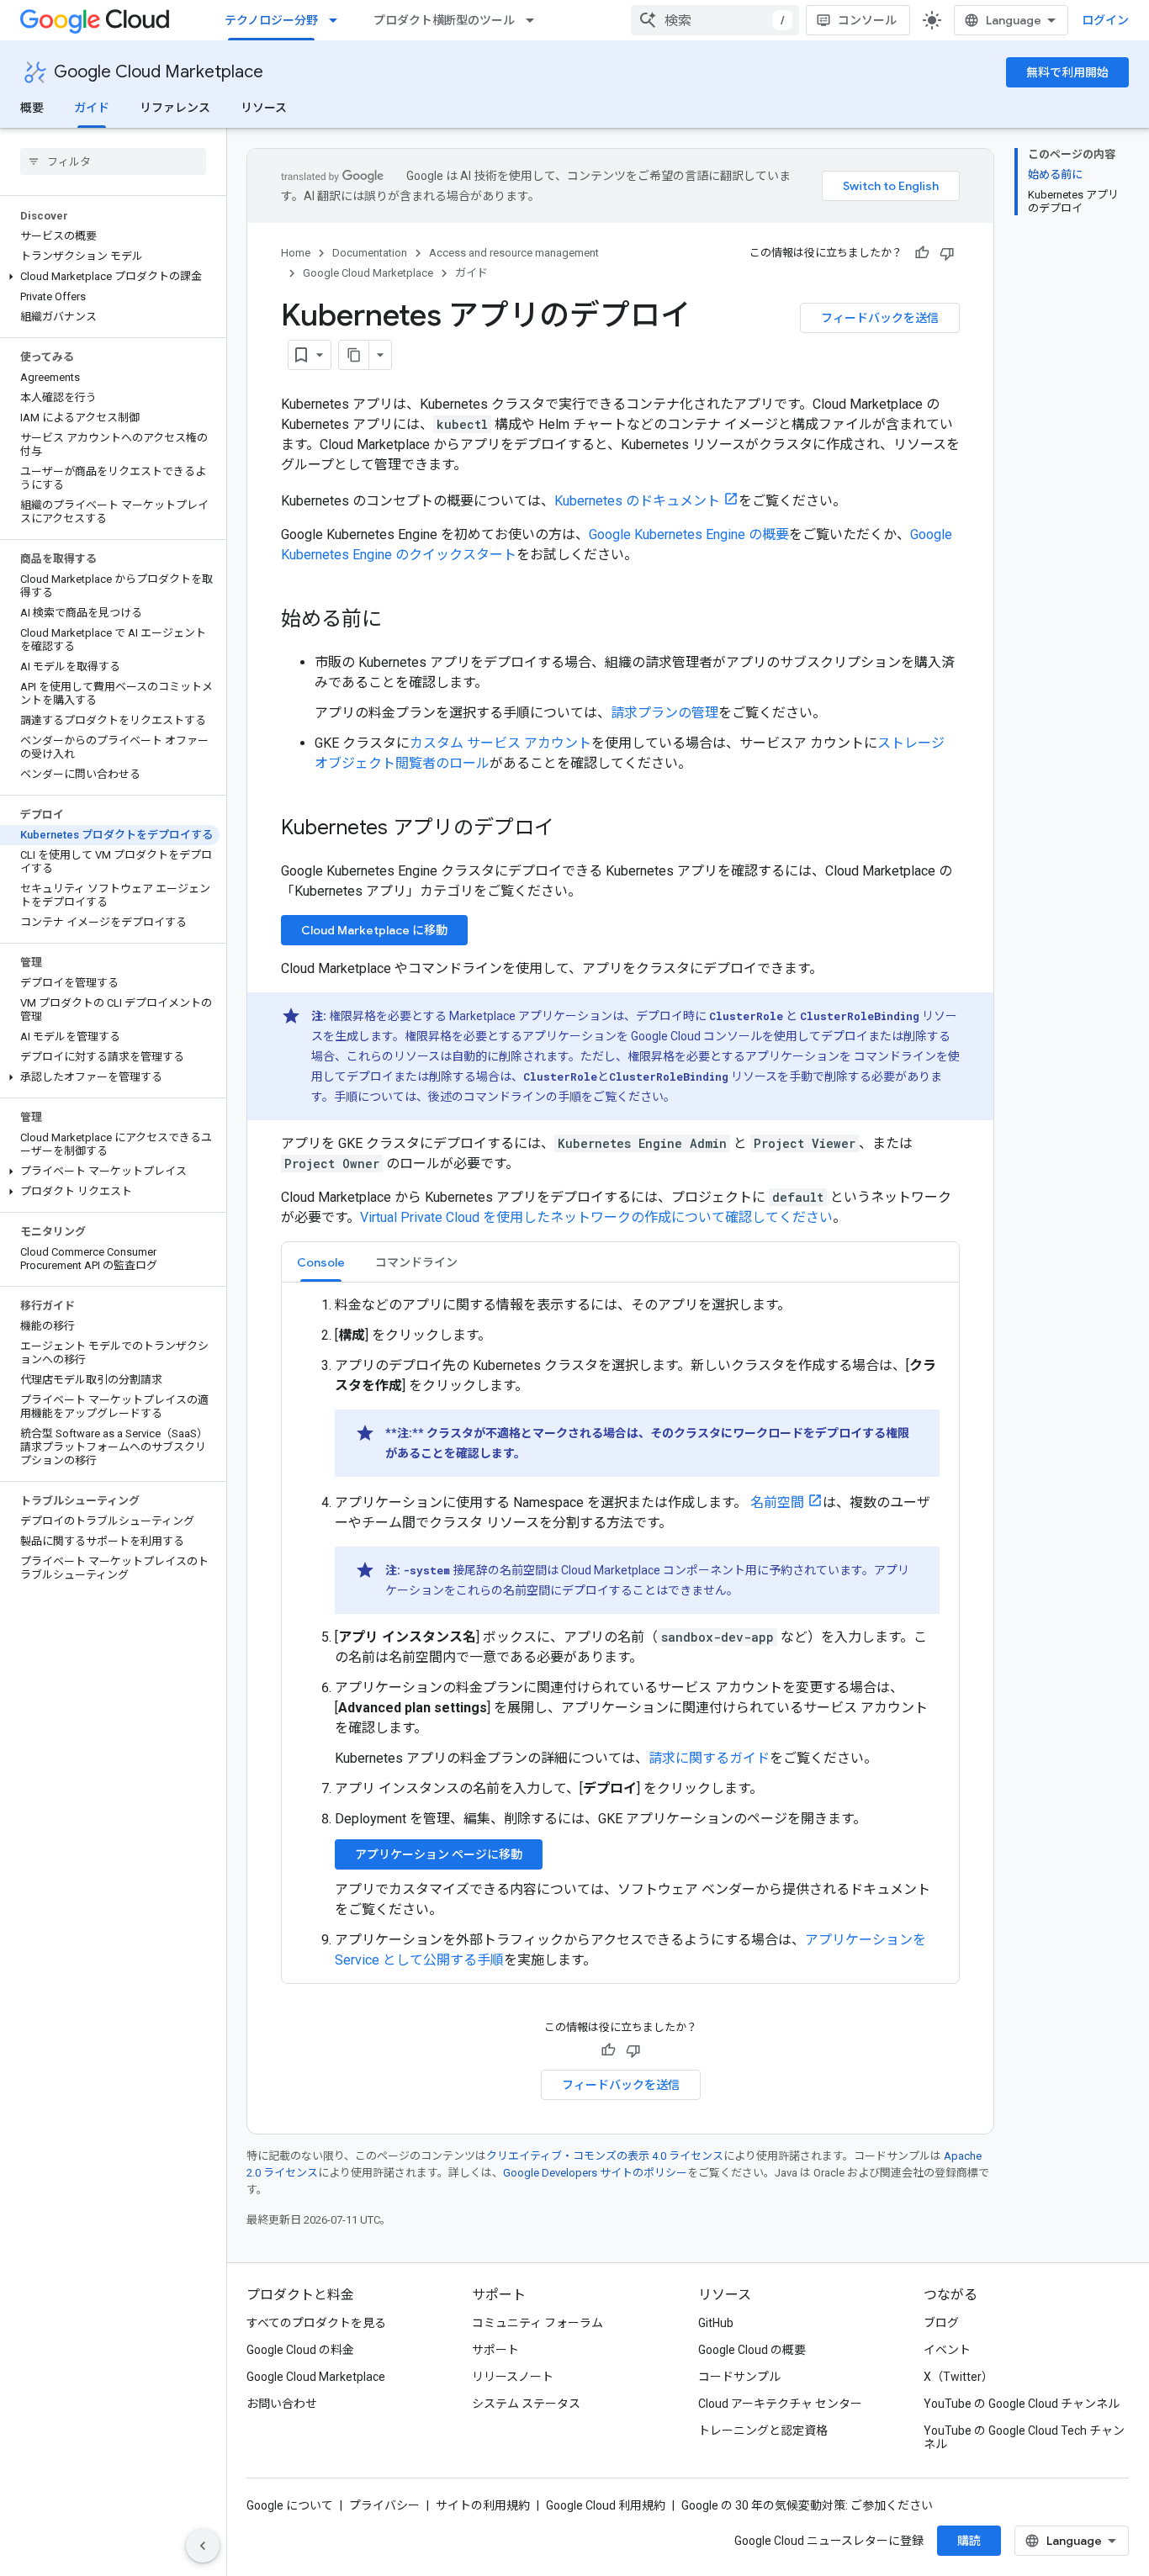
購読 (969, 2541)
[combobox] (715, 20)
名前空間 (777, 1502)
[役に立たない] (947, 253)
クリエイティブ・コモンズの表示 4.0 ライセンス (605, 2156)
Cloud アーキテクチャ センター (780, 2404)
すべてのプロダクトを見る (316, 2323)
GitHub (716, 2323)
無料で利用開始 (1067, 72)
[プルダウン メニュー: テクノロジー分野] (338, 20)
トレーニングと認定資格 (763, 2431)
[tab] (321, 1262)
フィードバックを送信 (880, 318)
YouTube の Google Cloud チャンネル (1022, 2404)
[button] (110, 277)
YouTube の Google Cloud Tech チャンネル (1024, 2437)
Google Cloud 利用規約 (606, 2505)
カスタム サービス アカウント (500, 743)
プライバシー (384, 2505)
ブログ (941, 2323)
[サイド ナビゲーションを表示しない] (203, 2546)
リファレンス (175, 108)
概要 (32, 108)
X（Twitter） (958, 2377)
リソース (264, 108)
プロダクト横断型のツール (444, 20)
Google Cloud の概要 (752, 2350)
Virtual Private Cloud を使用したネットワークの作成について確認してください (596, 1217)
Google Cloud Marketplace (159, 72)
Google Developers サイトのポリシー (595, 2173)
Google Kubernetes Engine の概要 (689, 534)
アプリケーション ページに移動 (439, 1854)
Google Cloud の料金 (300, 2350)
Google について (290, 2505)
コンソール (867, 20)
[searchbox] (113, 161)
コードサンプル (739, 2377)
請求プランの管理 (665, 713)
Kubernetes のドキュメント (637, 501)
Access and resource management (514, 253)
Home (296, 253)
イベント (947, 2350)
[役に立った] (922, 253)
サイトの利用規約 (483, 2505)
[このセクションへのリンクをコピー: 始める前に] (399, 621)
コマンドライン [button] (416, 1262)
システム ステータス (526, 2404)
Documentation (370, 253)
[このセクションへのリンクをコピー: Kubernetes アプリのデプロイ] (571, 829)
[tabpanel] (620, 1633)
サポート (495, 2350)
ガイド (92, 108)
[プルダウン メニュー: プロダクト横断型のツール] (535, 20)
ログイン (1105, 20)
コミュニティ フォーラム (537, 2323)
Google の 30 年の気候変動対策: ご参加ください (807, 2505)
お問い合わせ (282, 2404)
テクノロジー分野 (271, 20)
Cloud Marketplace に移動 (374, 930)
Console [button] (321, 1262)
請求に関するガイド (709, 1758)
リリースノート (513, 2377)
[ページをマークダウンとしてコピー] (354, 355)
